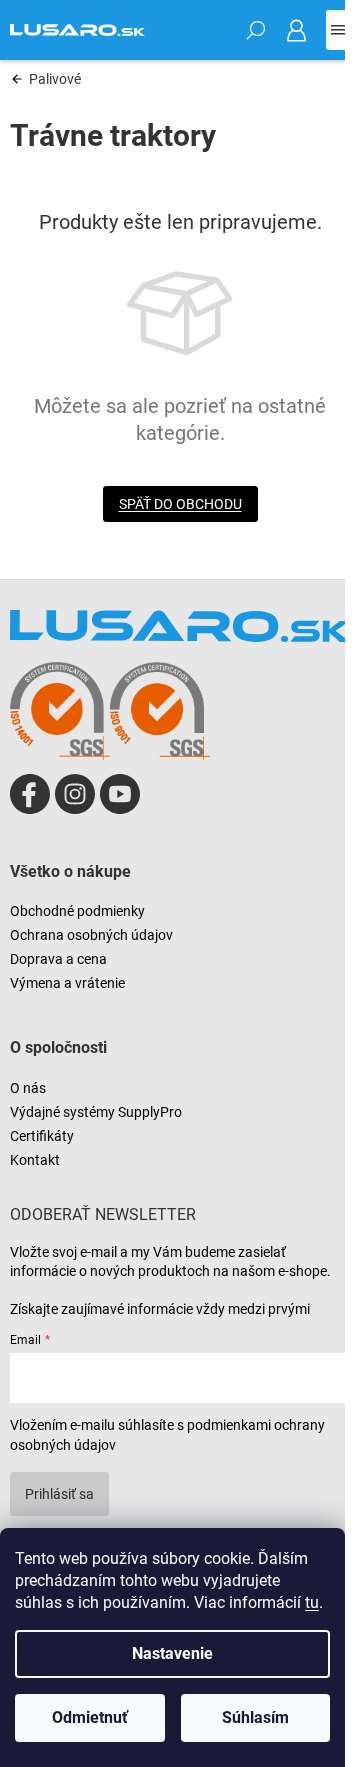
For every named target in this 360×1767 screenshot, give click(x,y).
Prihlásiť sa (59, 1494)
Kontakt (35, 1160)
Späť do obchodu (180, 504)
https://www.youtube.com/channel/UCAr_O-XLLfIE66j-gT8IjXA (120, 794)
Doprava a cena (58, 959)
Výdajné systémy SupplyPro (96, 1112)
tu (312, 1602)
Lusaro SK (30, 794)
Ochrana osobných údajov (91, 935)
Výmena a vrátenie (67, 983)
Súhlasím (255, 1717)
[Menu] (338, 30)
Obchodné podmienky (77, 911)
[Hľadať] (256, 30)
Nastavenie (172, 1653)
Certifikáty (42, 1136)
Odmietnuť (90, 1717)
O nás (28, 1088)
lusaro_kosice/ (75, 794)
